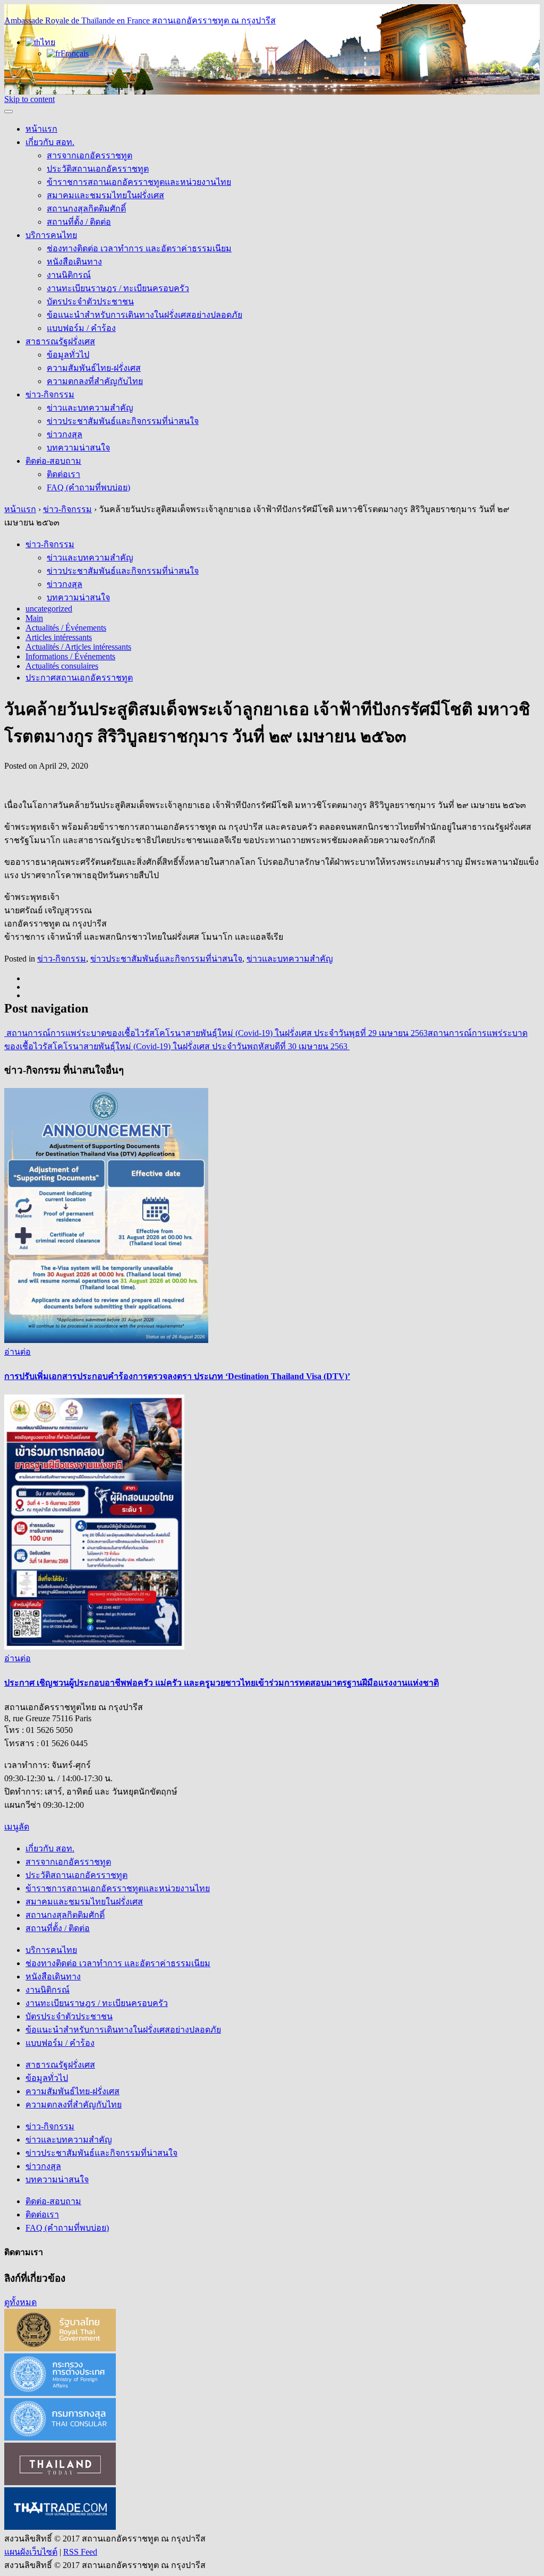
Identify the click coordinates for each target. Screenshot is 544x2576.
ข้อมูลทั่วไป (68, 355)
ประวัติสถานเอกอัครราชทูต (98, 169)
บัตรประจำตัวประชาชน (90, 301)
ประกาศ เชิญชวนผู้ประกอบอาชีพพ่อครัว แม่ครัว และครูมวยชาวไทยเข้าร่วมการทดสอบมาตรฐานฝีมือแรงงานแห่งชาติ (222, 1683)
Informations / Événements (70, 656)
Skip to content (29, 99)
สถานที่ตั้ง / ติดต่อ (79, 222)
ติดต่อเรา (63, 474)
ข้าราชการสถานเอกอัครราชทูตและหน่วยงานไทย (139, 182)
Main (34, 618)
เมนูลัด (17, 1827)
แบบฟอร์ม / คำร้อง (81, 328)
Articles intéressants (59, 637)
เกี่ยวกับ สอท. (50, 142)
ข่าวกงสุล (65, 434)
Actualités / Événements (66, 628)
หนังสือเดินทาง (74, 262)
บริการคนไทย (51, 235)
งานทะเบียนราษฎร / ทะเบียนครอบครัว (118, 288)
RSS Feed (80, 2552)
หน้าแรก (41, 129)
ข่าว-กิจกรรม (50, 394)
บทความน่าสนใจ (78, 448)
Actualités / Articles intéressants (78, 647)
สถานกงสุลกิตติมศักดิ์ (86, 209)
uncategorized (49, 609)
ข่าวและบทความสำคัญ (90, 408)
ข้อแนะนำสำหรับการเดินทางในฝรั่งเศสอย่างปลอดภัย (144, 315)
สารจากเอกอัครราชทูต (90, 155)
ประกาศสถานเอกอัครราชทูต (79, 678)
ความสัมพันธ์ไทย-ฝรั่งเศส (94, 368)
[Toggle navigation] (8, 112)
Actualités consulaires (62, 666)
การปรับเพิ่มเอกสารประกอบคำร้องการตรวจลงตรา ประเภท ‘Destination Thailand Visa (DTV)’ (177, 1376)
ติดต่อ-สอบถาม (53, 461)
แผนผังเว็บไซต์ (31, 2552)
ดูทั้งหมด (20, 2302)
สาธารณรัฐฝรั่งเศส (60, 341)
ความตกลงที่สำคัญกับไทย (95, 381)
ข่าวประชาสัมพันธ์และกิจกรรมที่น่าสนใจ (123, 421)
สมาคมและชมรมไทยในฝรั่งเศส (105, 195)
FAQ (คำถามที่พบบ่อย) (88, 487)
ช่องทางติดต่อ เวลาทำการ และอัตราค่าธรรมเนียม (139, 248)
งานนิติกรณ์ (69, 275)
